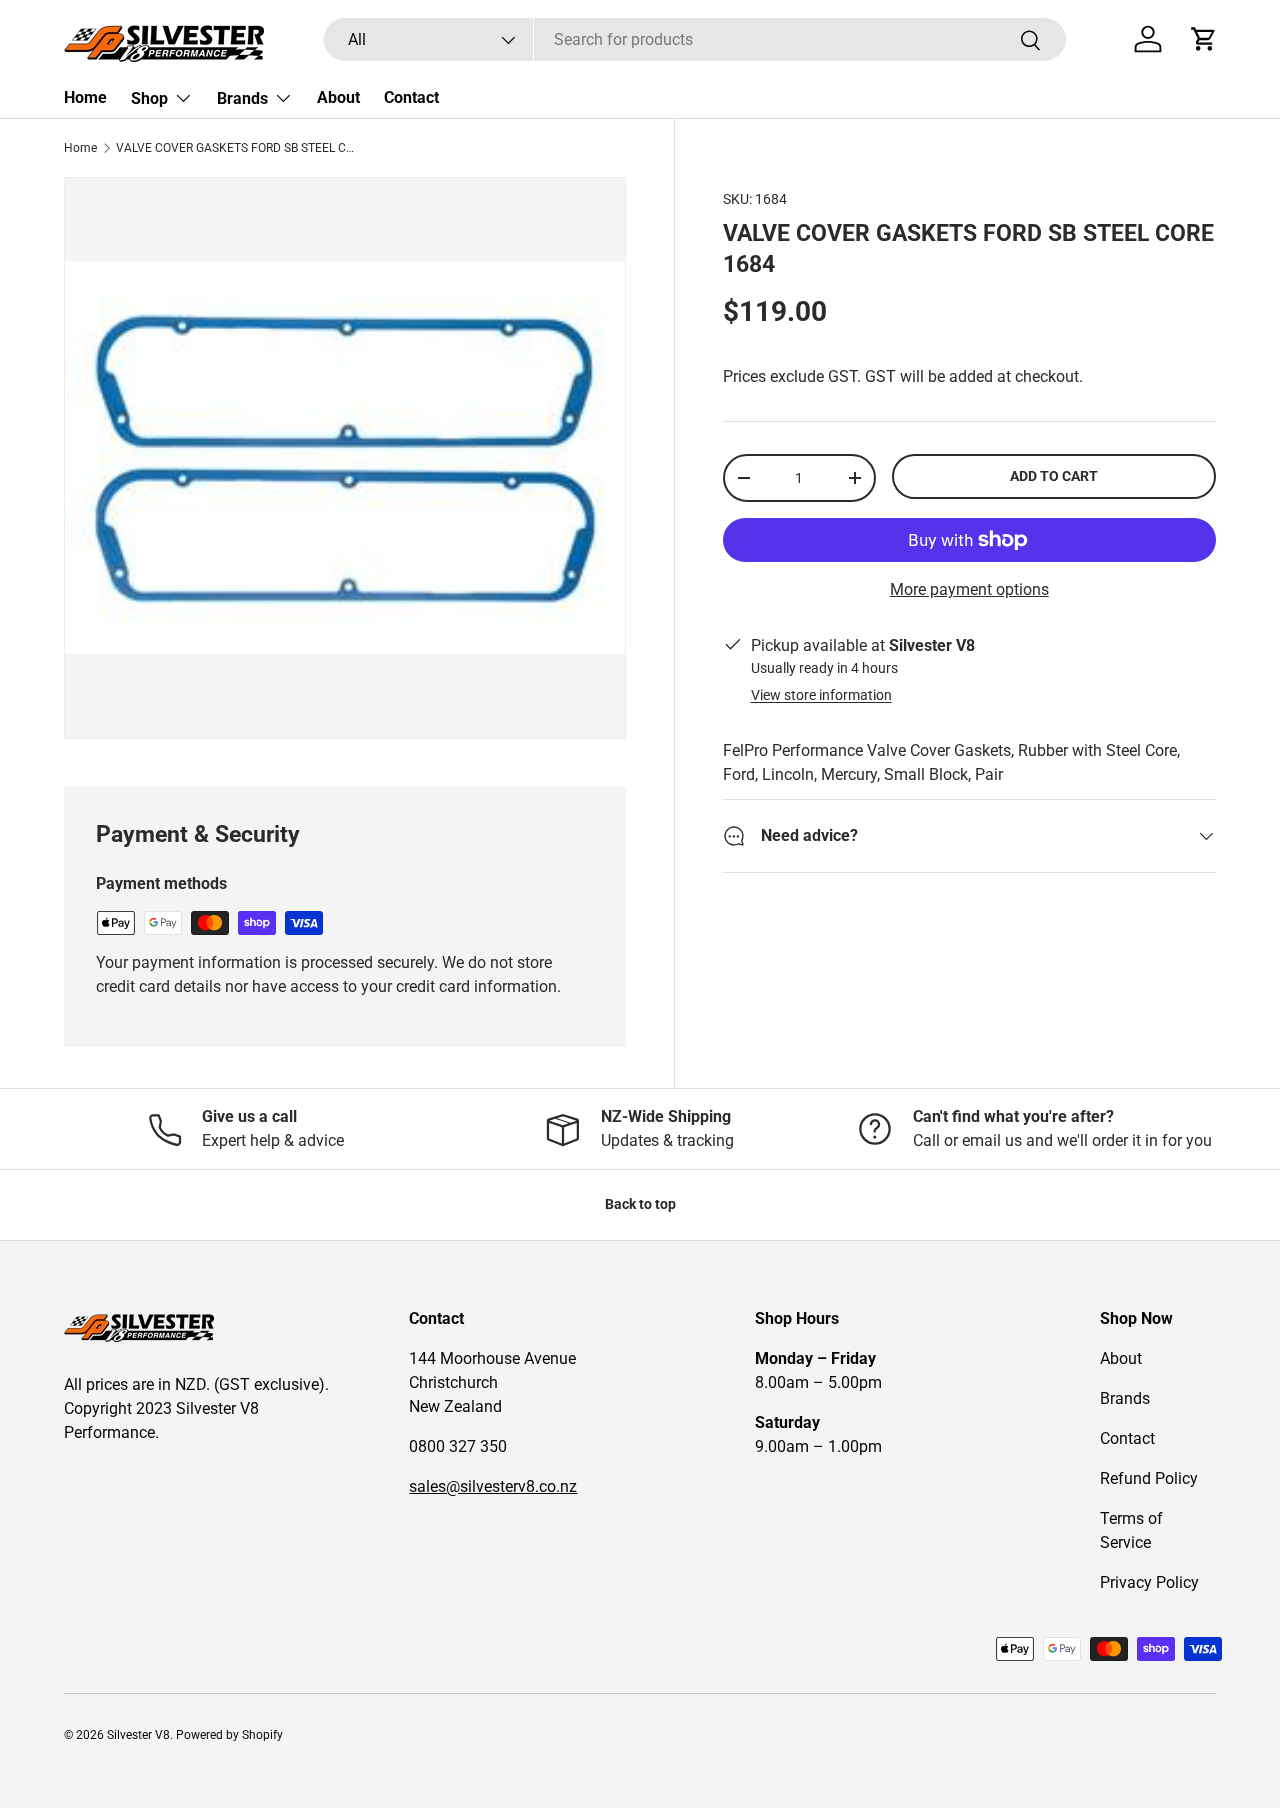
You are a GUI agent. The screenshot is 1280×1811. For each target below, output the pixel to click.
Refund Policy (1149, 1478)
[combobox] (695, 39)
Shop (149, 98)
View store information (821, 695)
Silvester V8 (138, 1735)
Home (85, 97)
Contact (411, 97)
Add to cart (1054, 476)
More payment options (969, 589)
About (338, 97)
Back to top (640, 1204)
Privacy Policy (1149, 1582)
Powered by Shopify (229, 1735)
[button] (1204, 39)
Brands (242, 98)
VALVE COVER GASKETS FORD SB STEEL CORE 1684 (236, 148)
